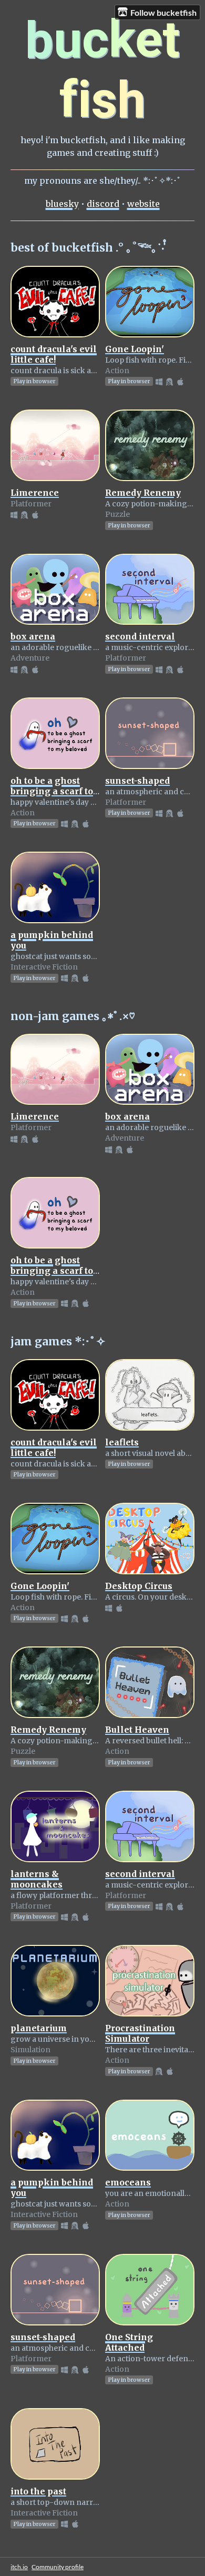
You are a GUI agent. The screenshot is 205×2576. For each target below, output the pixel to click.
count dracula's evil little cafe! (54, 354)
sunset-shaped (137, 781)
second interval (140, 636)
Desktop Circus (139, 1586)
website (143, 204)
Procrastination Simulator (140, 2033)
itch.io (19, 2567)
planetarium (39, 2028)
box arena (33, 636)
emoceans (128, 2182)
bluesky (62, 204)
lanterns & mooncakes (37, 1879)
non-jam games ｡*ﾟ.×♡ (73, 1016)
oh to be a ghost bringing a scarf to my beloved (52, 791)
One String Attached (129, 2342)
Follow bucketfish (163, 12)
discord (103, 204)
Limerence (35, 493)
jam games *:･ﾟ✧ (58, 1341)
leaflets (122, 1442)
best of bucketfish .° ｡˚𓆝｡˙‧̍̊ (88, 248)
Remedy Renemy (143, 493)
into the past (38, 2491)
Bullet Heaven (137, 1730)
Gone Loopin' (135, 349)
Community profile (58, 2567)
